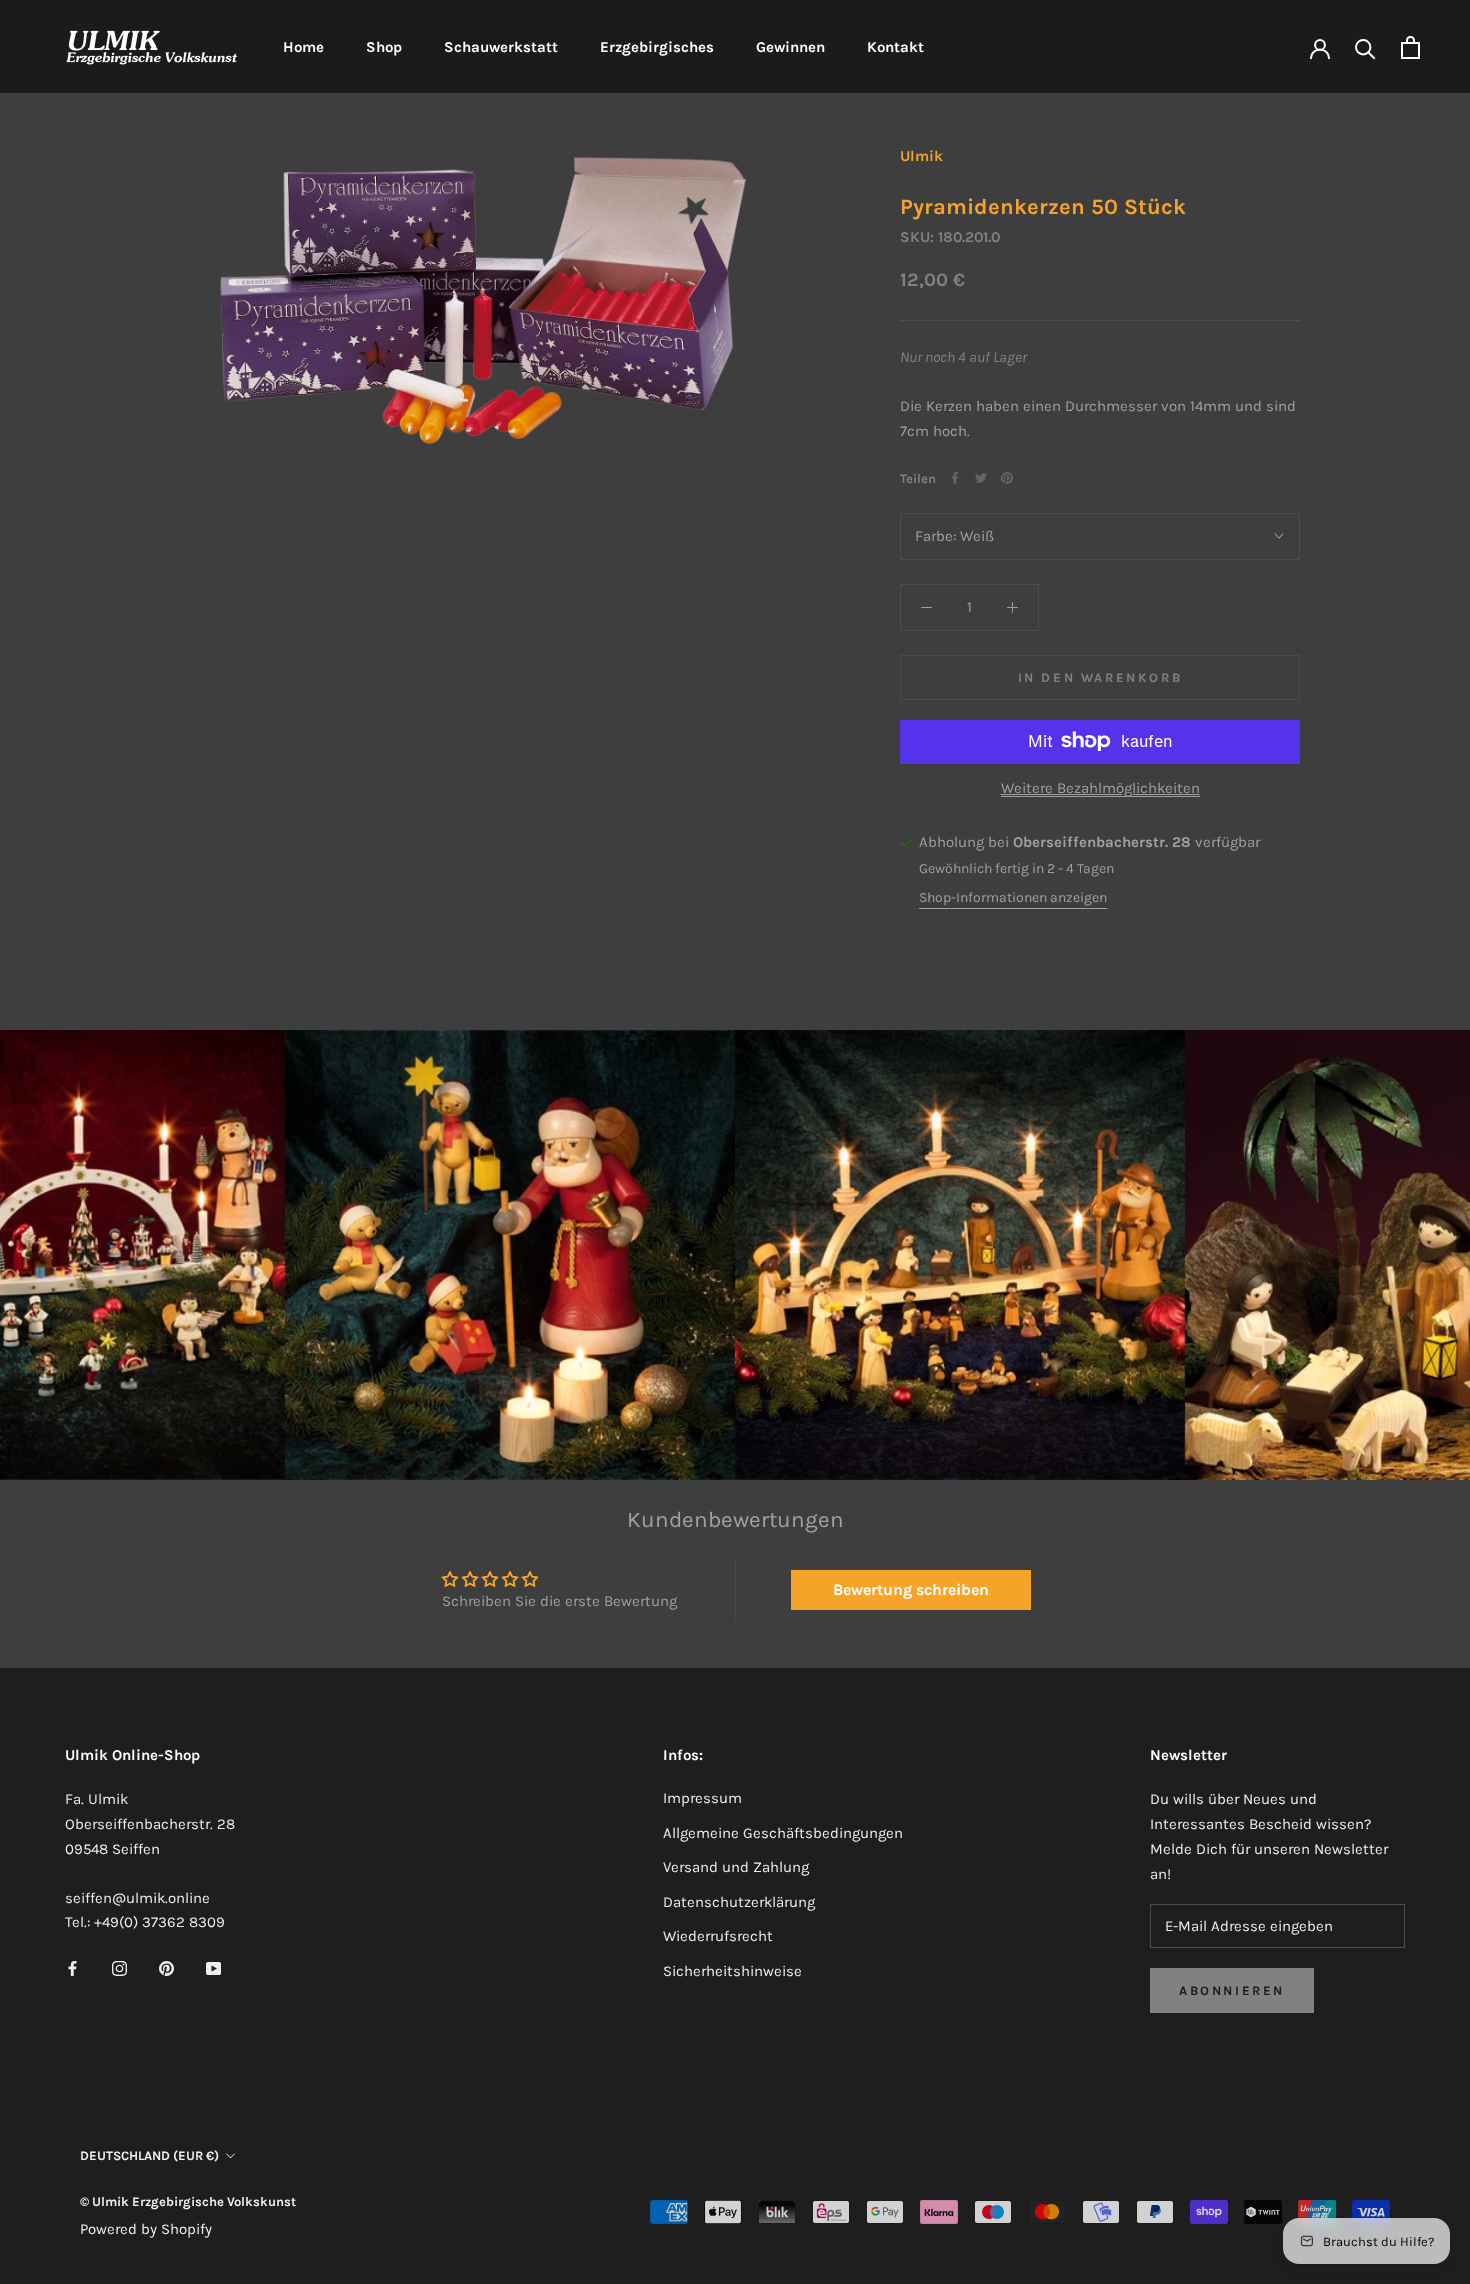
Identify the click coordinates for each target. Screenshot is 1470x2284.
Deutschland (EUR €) (149, 2155)
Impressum (702, 1798)
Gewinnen (790, 47)
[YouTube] (213, 1967)
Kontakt (895, 47)
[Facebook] (955, 478)
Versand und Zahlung (736, 1867)
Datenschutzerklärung (739, 1902)
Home (303, 47)
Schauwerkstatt (501, 47)
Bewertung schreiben (911, 1589)
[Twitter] (981, 478)
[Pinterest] (1007, 478)
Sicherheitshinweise (732, 1971)
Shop (384, 47)
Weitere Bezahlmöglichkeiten (1100, 787)
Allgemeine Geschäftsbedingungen (783, 1833)
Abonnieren (1232, 1990)
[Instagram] (119, 1967)
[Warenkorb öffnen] (1410, 47)
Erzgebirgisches (657, 47)
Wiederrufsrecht (718, 1936)
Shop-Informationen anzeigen (1013, 897)
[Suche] (1365, 47)
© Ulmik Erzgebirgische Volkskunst (188, 2201)
